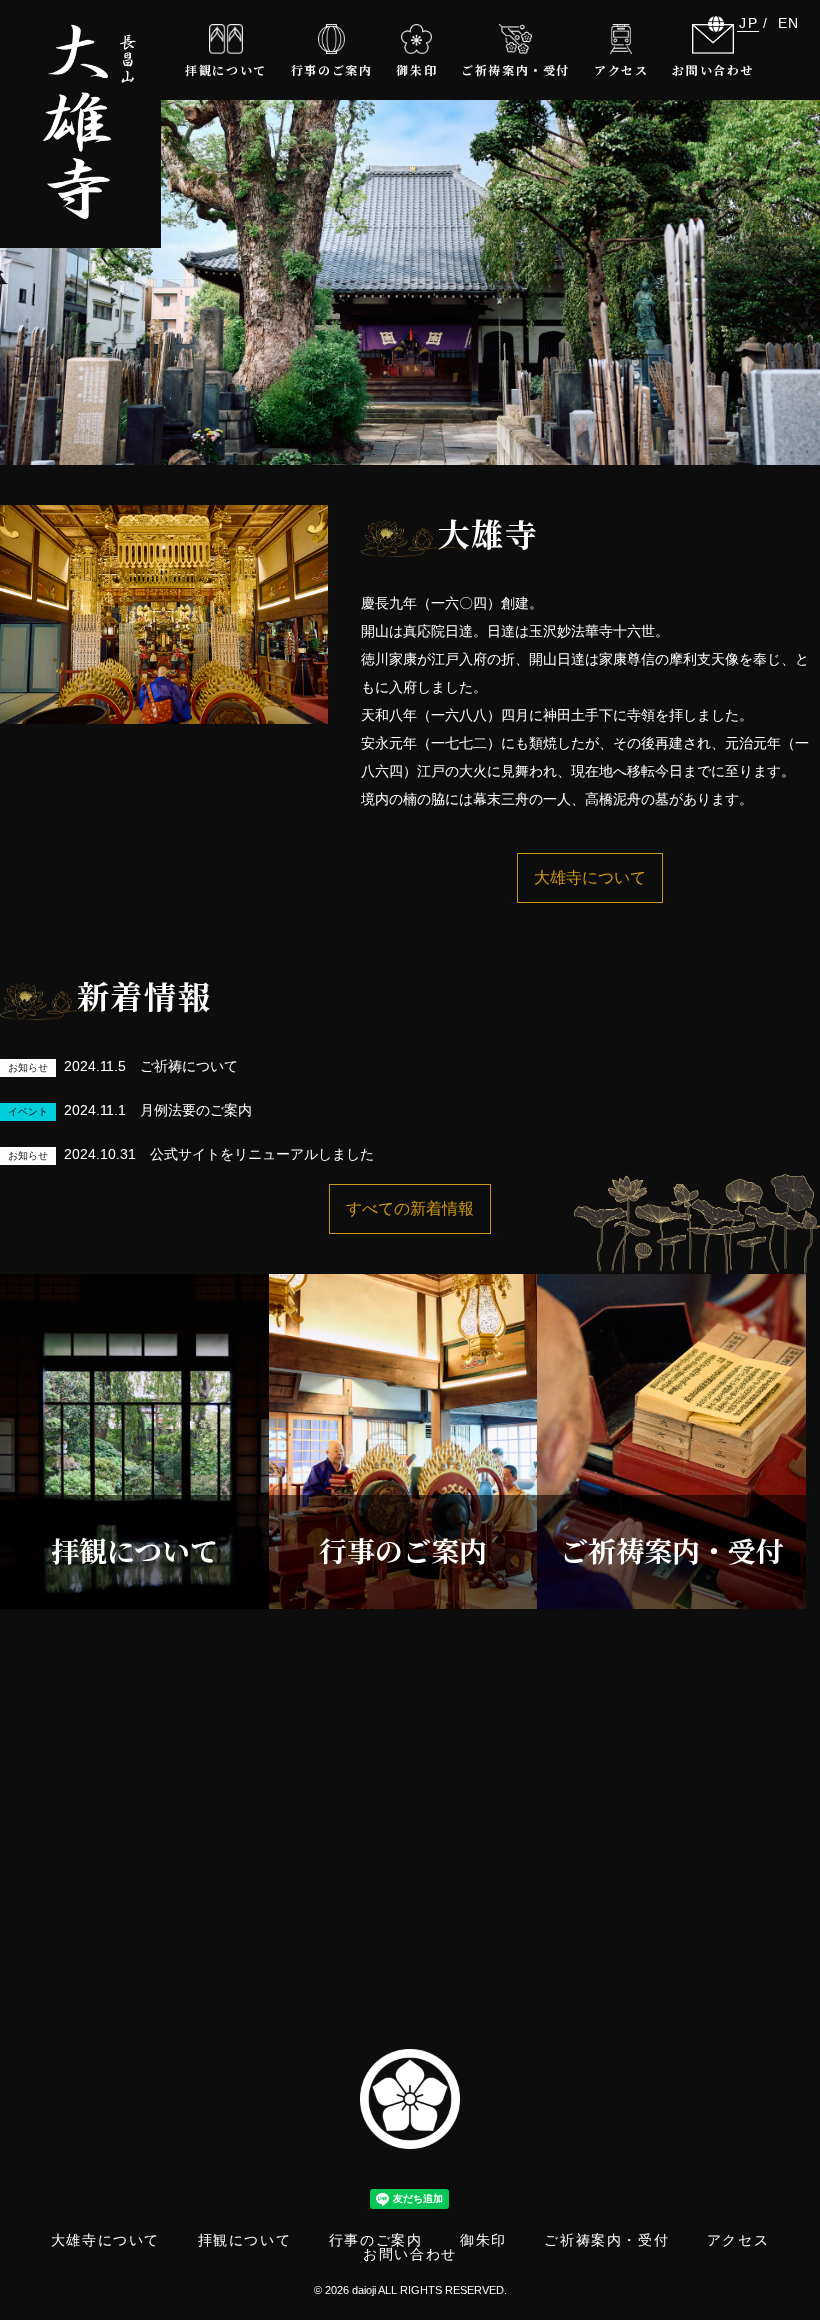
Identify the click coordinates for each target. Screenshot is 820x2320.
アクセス (738, 2240)
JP (748, 23)
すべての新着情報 (410, 1208)
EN (789, 23)
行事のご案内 (376, 2240)
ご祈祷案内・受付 (606, 2240)
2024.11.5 (123, 1066)
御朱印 (483, 2240)
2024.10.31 (191, 1154)
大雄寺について (590, 877)
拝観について (245, 2240)
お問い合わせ (410, 2254)
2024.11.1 (130, 1110)
